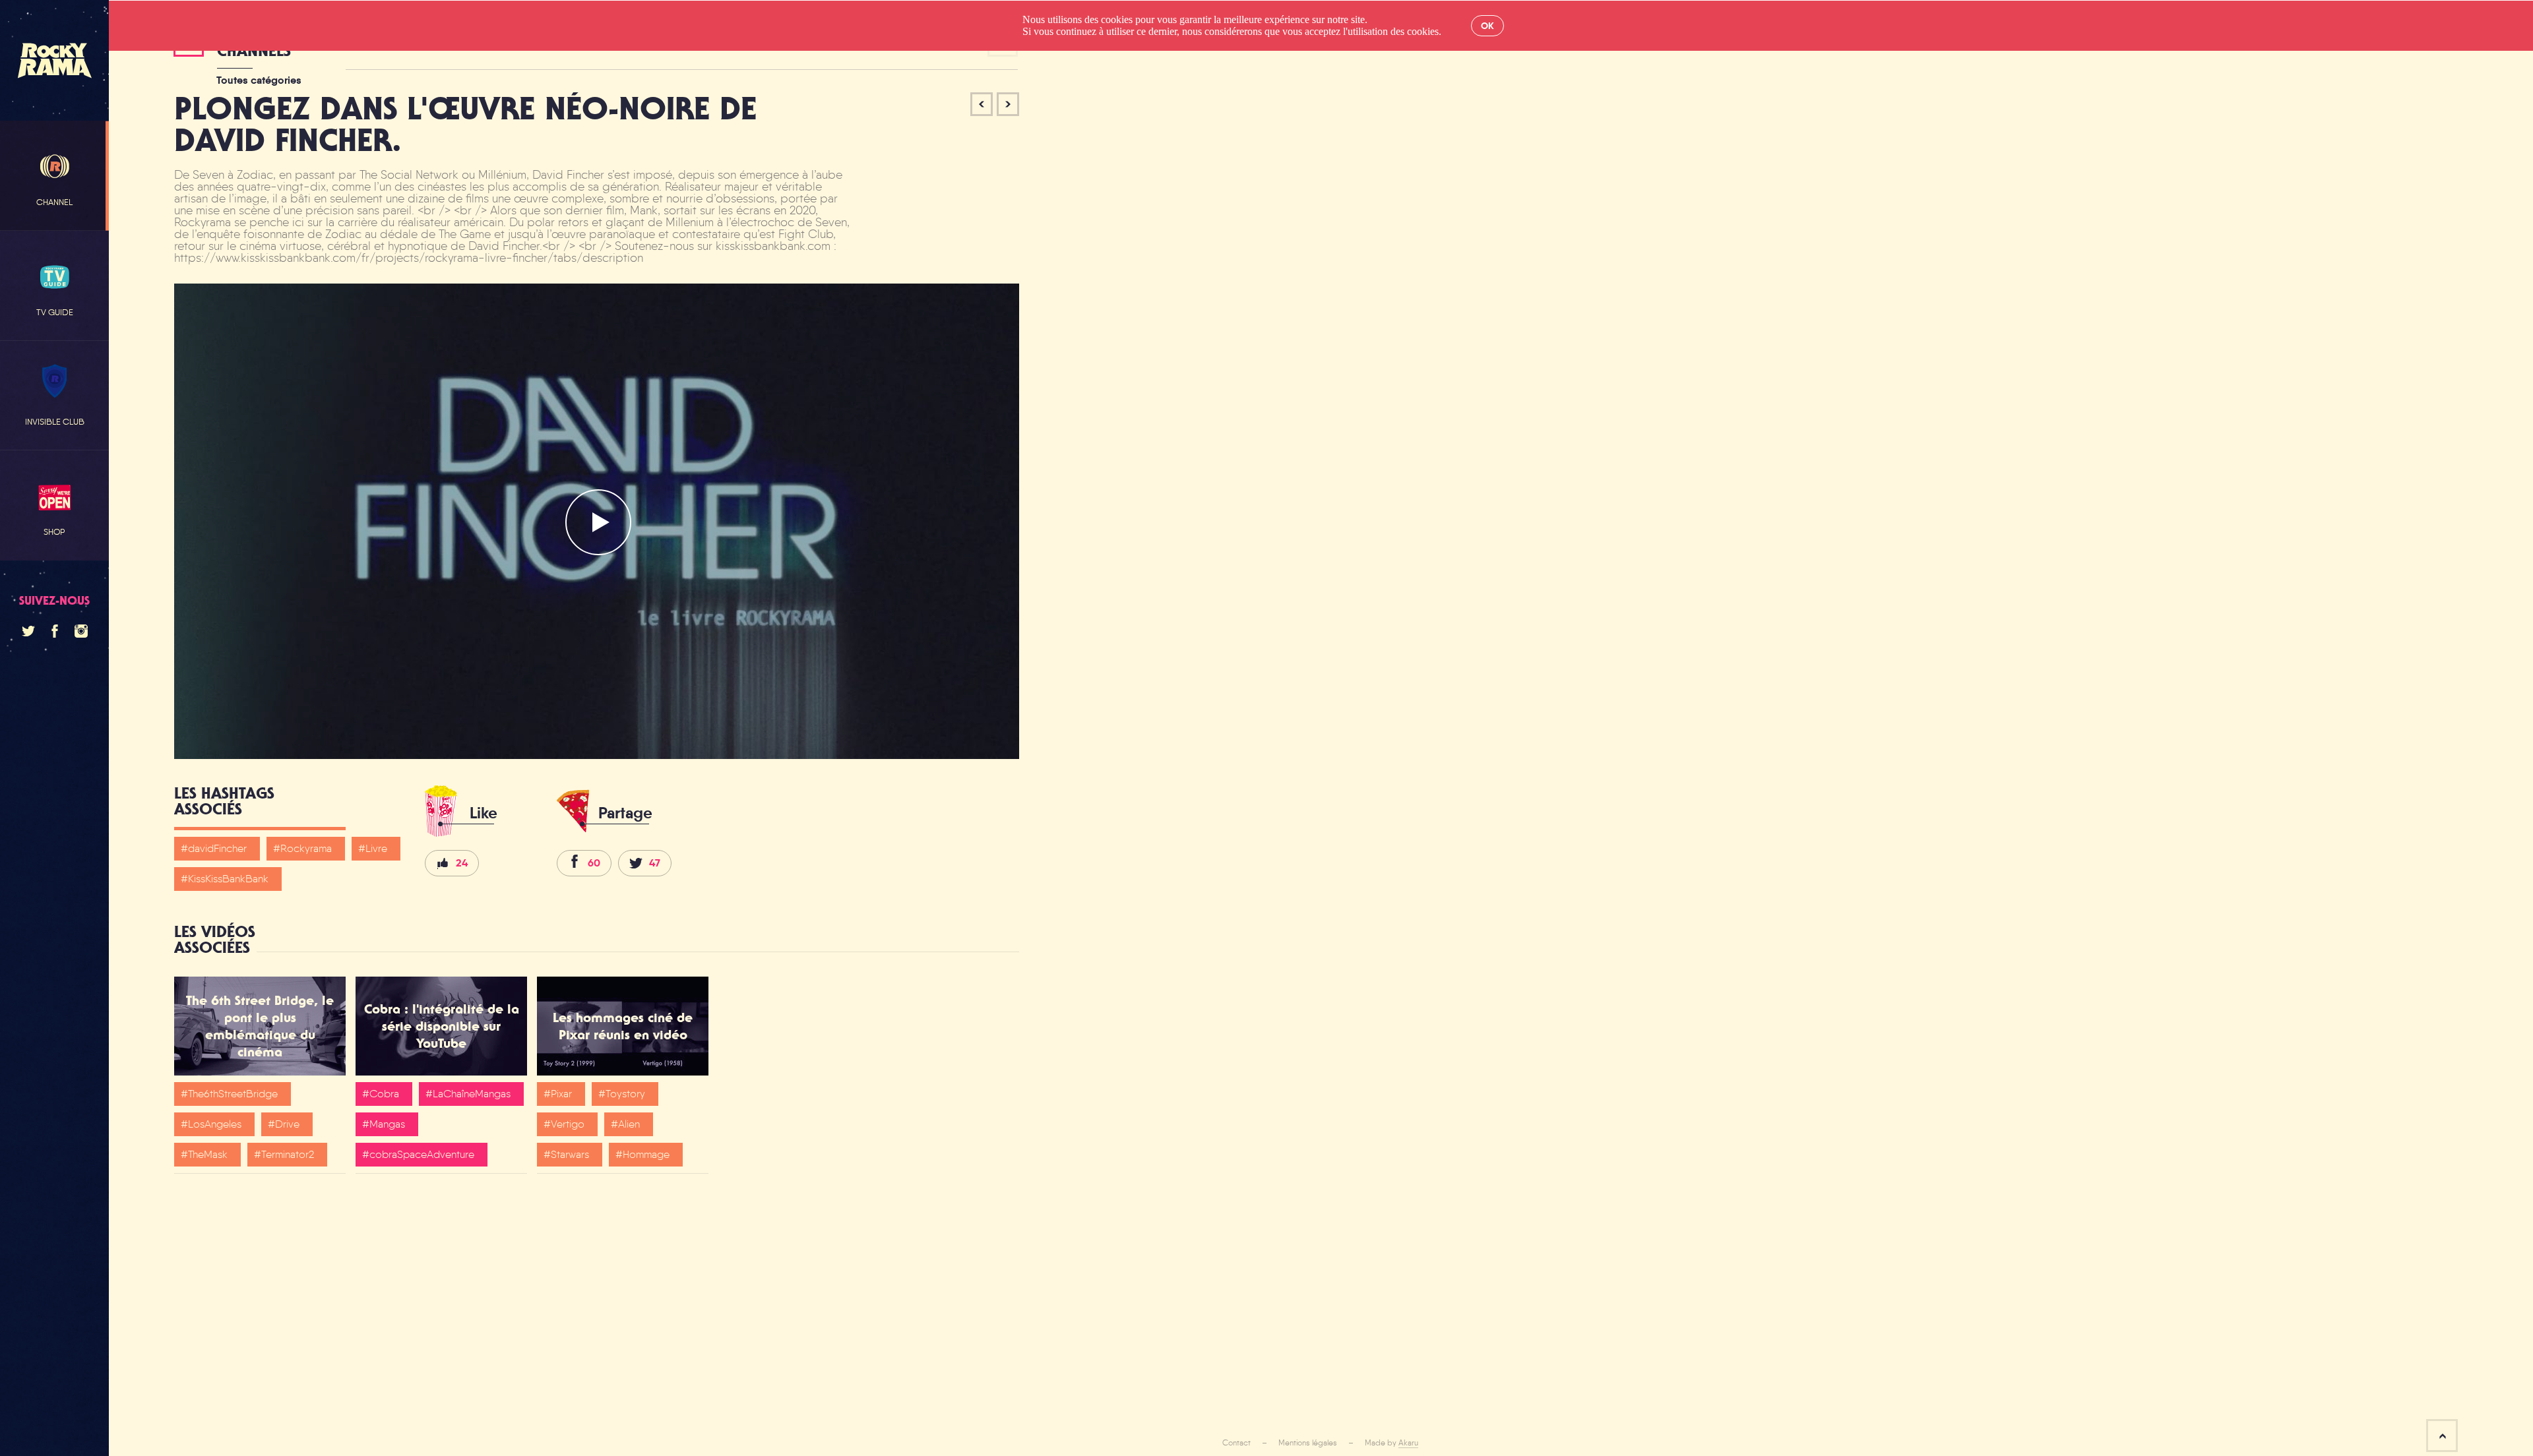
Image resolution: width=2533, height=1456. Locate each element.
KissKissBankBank (228, 879)
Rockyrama (306, 848)
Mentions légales (1308, 1443)
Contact (1236, 1443)
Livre (376, 848)
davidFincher (217, 848)
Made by (1392, 1443)
